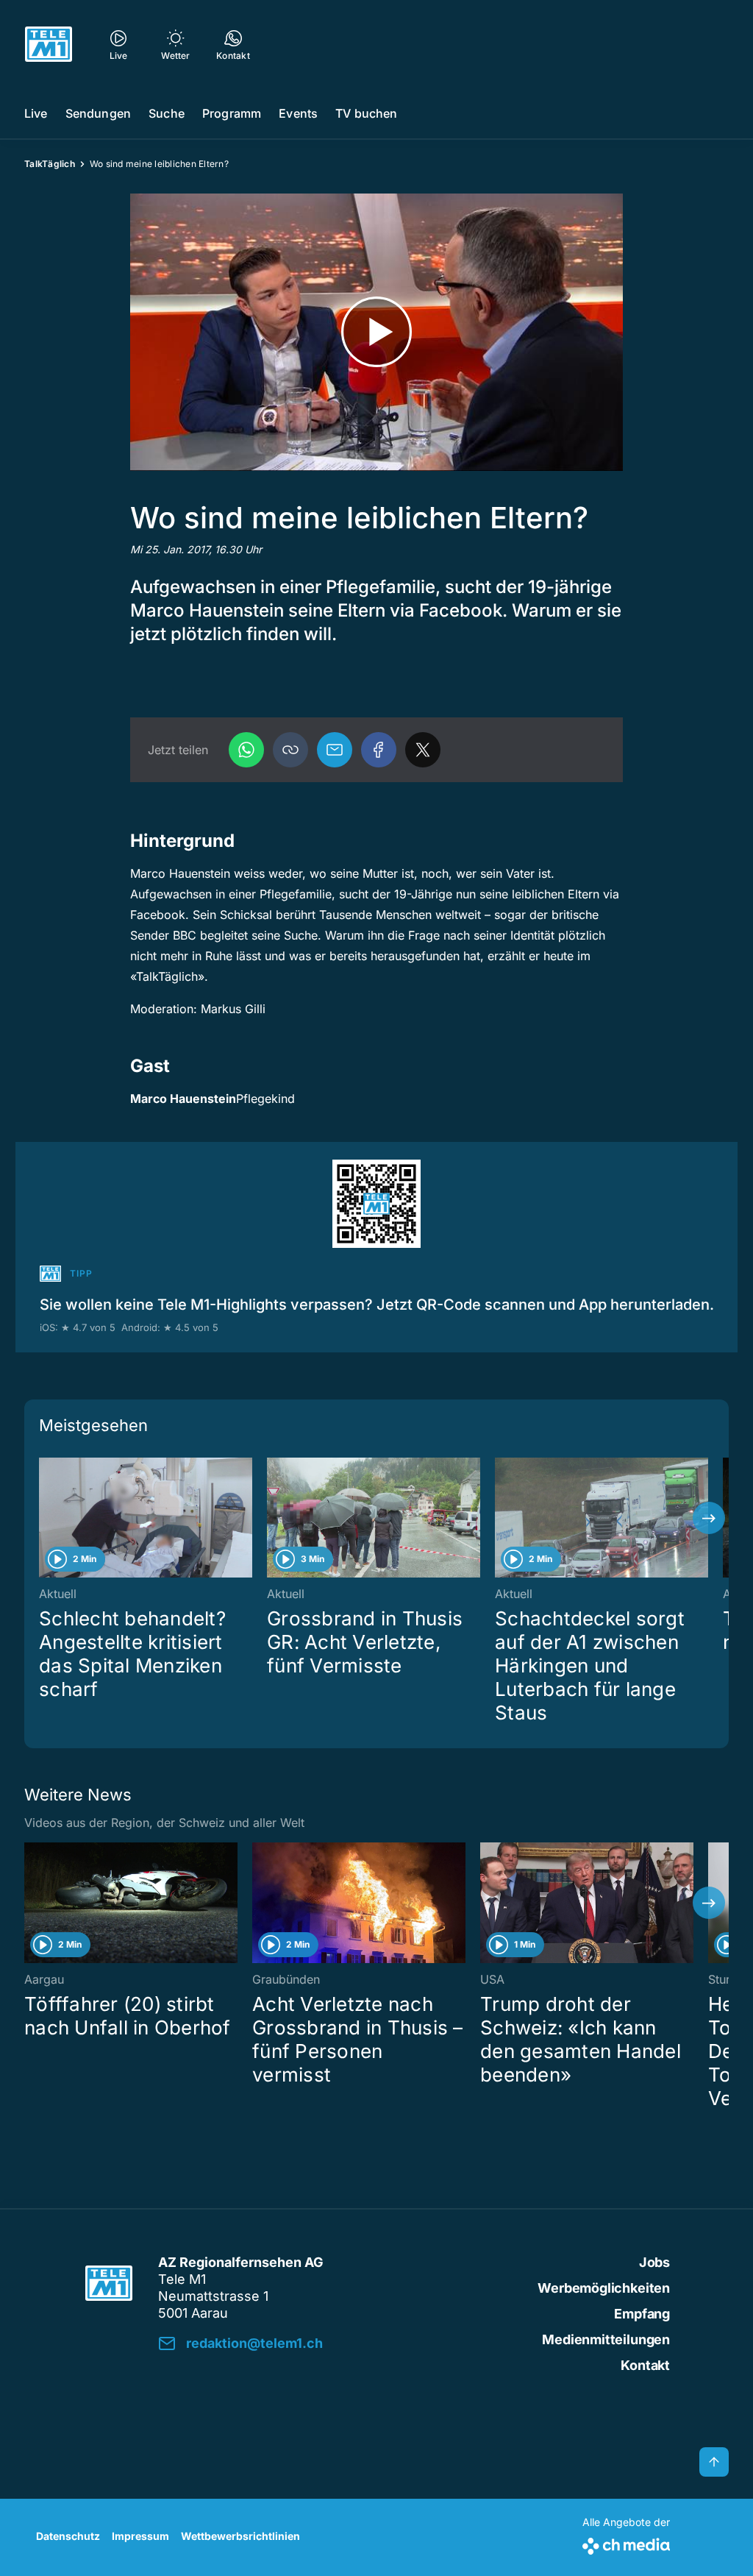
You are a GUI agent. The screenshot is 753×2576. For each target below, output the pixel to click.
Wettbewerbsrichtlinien (240, 2536)
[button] (290, 750)
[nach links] (44, 1518)
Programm (232, 113)
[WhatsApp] (246, 750)
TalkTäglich (50, 164)
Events (298, 113)
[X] (423, 750)
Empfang (642, 2314)
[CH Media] (626, 2543)
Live (36, 113)
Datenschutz (68, 2536)
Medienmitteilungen (606, 2339)
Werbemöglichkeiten (604, 2288)
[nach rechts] (709, 1518)
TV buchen (366, 113)
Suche (167, 113)
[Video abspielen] (376, 332)
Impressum (140, 2536)
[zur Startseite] (49, 44)
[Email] (335, 750)
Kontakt (645, 2365)
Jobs (654, 2262)
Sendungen (98, 113)
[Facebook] (379, 750)
